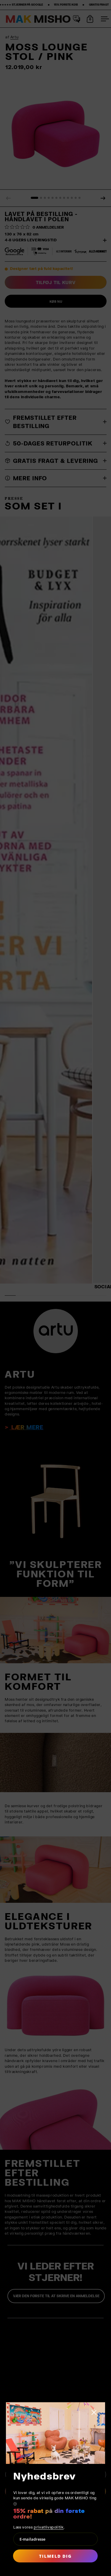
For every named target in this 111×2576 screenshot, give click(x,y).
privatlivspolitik (49, 2527)
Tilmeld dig (55, 2556)
